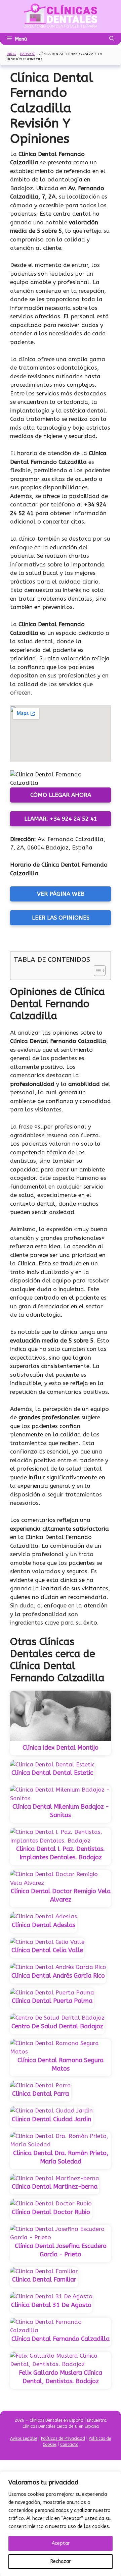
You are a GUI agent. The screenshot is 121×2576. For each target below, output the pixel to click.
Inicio (11, 54)
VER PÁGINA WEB (61, 894)
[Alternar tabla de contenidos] (96, 971)
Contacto (69, 2445)
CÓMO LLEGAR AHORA (61, 795)
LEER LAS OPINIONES (61, 918)
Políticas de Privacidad (63, 2438)
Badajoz (28, 54)
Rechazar (61, 2561)
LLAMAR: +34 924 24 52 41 (61, 819)
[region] (61, 2524)
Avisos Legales (24, 2438)
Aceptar (61, 2543)
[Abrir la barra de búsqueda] (112, 39)
